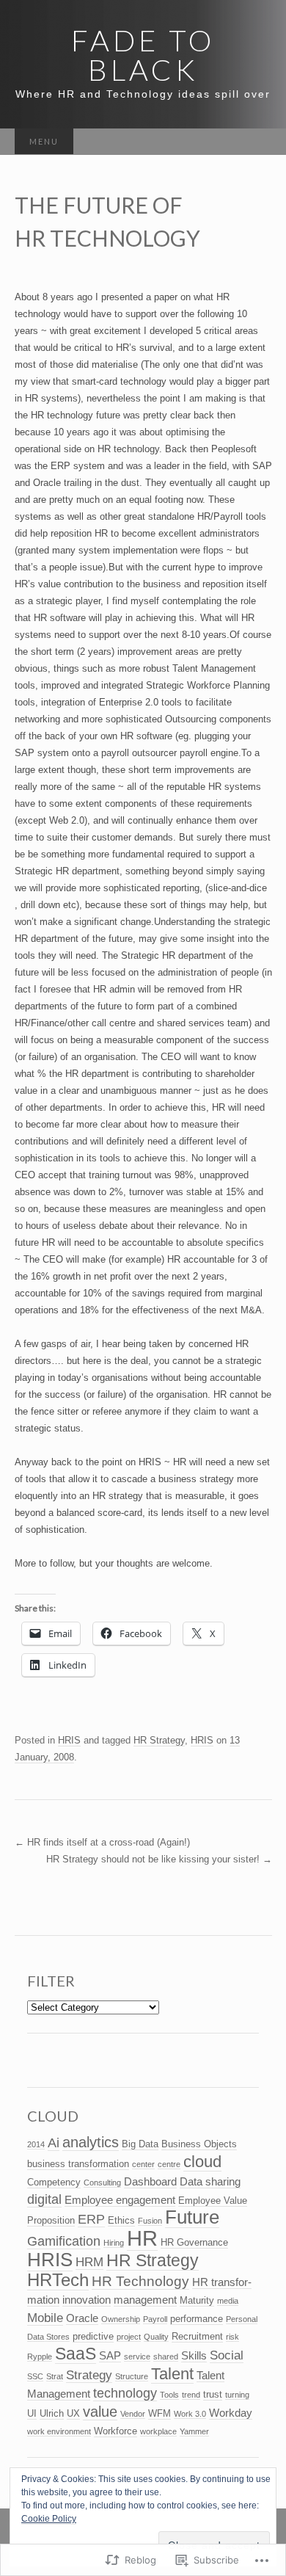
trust (213, 2394)
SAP (110, 2355)
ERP (91, 2219)
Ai (54, 2143)
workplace (158, 2431)
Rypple (40, 2357)
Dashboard (150, 2181)
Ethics (121, 2220)
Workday (231, 2413)
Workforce (115, 2431)
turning (237, 2395)
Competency (54, 2182)
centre (169, 2164)
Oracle (82, 2318)
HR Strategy (159, 1740)
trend (191, 2395)
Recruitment (197, 2336)
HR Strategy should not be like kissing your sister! (159, 1859)
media (228, 2301)
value (100, 2412)
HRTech (58, 2280)
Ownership (121, 2319)
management (145, 2300)
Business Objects (199, 2144)
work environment (59, 2431)
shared (166, 2357)
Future (192, 2217)
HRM (89, 2262)
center (143, 2164)
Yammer (194, 2431)
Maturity (197, 2300)
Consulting (102, 2183)
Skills (194, 2355)
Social (227, 2355)
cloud (202, 2162)
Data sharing (210, 2181)
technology (125, 2393)
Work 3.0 (190, 2414)
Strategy (89, 2375)
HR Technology (140, 2281)
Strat (55, 2376)
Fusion (150, 2221)
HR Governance (194, 2242)
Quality (156, 2337)
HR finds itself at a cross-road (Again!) (102, 1842)
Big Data (140, 2144)
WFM (159, 2413)
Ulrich (52, 2413)
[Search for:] (257, 142)
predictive (93, 2336)
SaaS (76, 2354)
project (129, 2337)
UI (32, 2413)
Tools (169, 2395)
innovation (87, 2300)
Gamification (64, 2241)
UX (73, 2413)
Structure (132, 2376)
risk (232, 2337)
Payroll (155, 2319)
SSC (35, 2376)
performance (197, 2319)
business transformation (78, 2164)
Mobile (45, 2318)
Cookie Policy (49, 2519)
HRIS (69, 1740)
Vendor (133, 2414)
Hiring (114, 2243)
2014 (36, 2144)
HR (142, 2238)
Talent (172, 2374)
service (137, 2357)
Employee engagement (120, 2200)
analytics (91, 2142)
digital (44, 2199)
